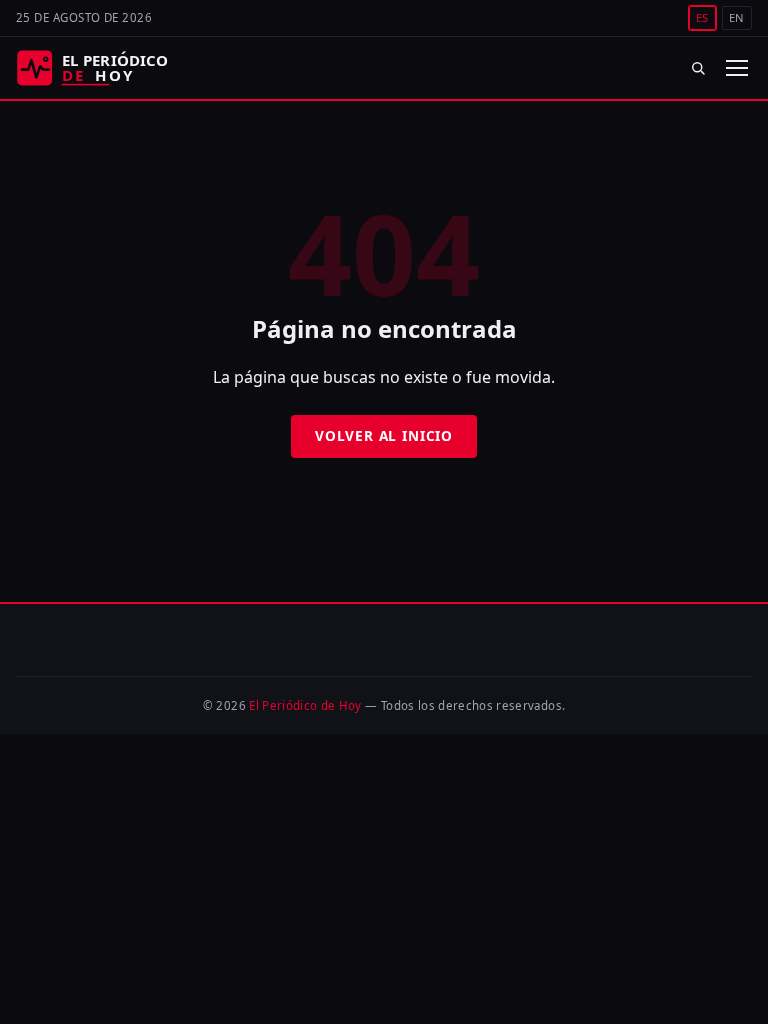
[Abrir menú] (736, 68)
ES (702, 17)
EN (737, 17)
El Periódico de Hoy (305, 705)
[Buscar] (698, 67)
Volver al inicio (384, 435)
